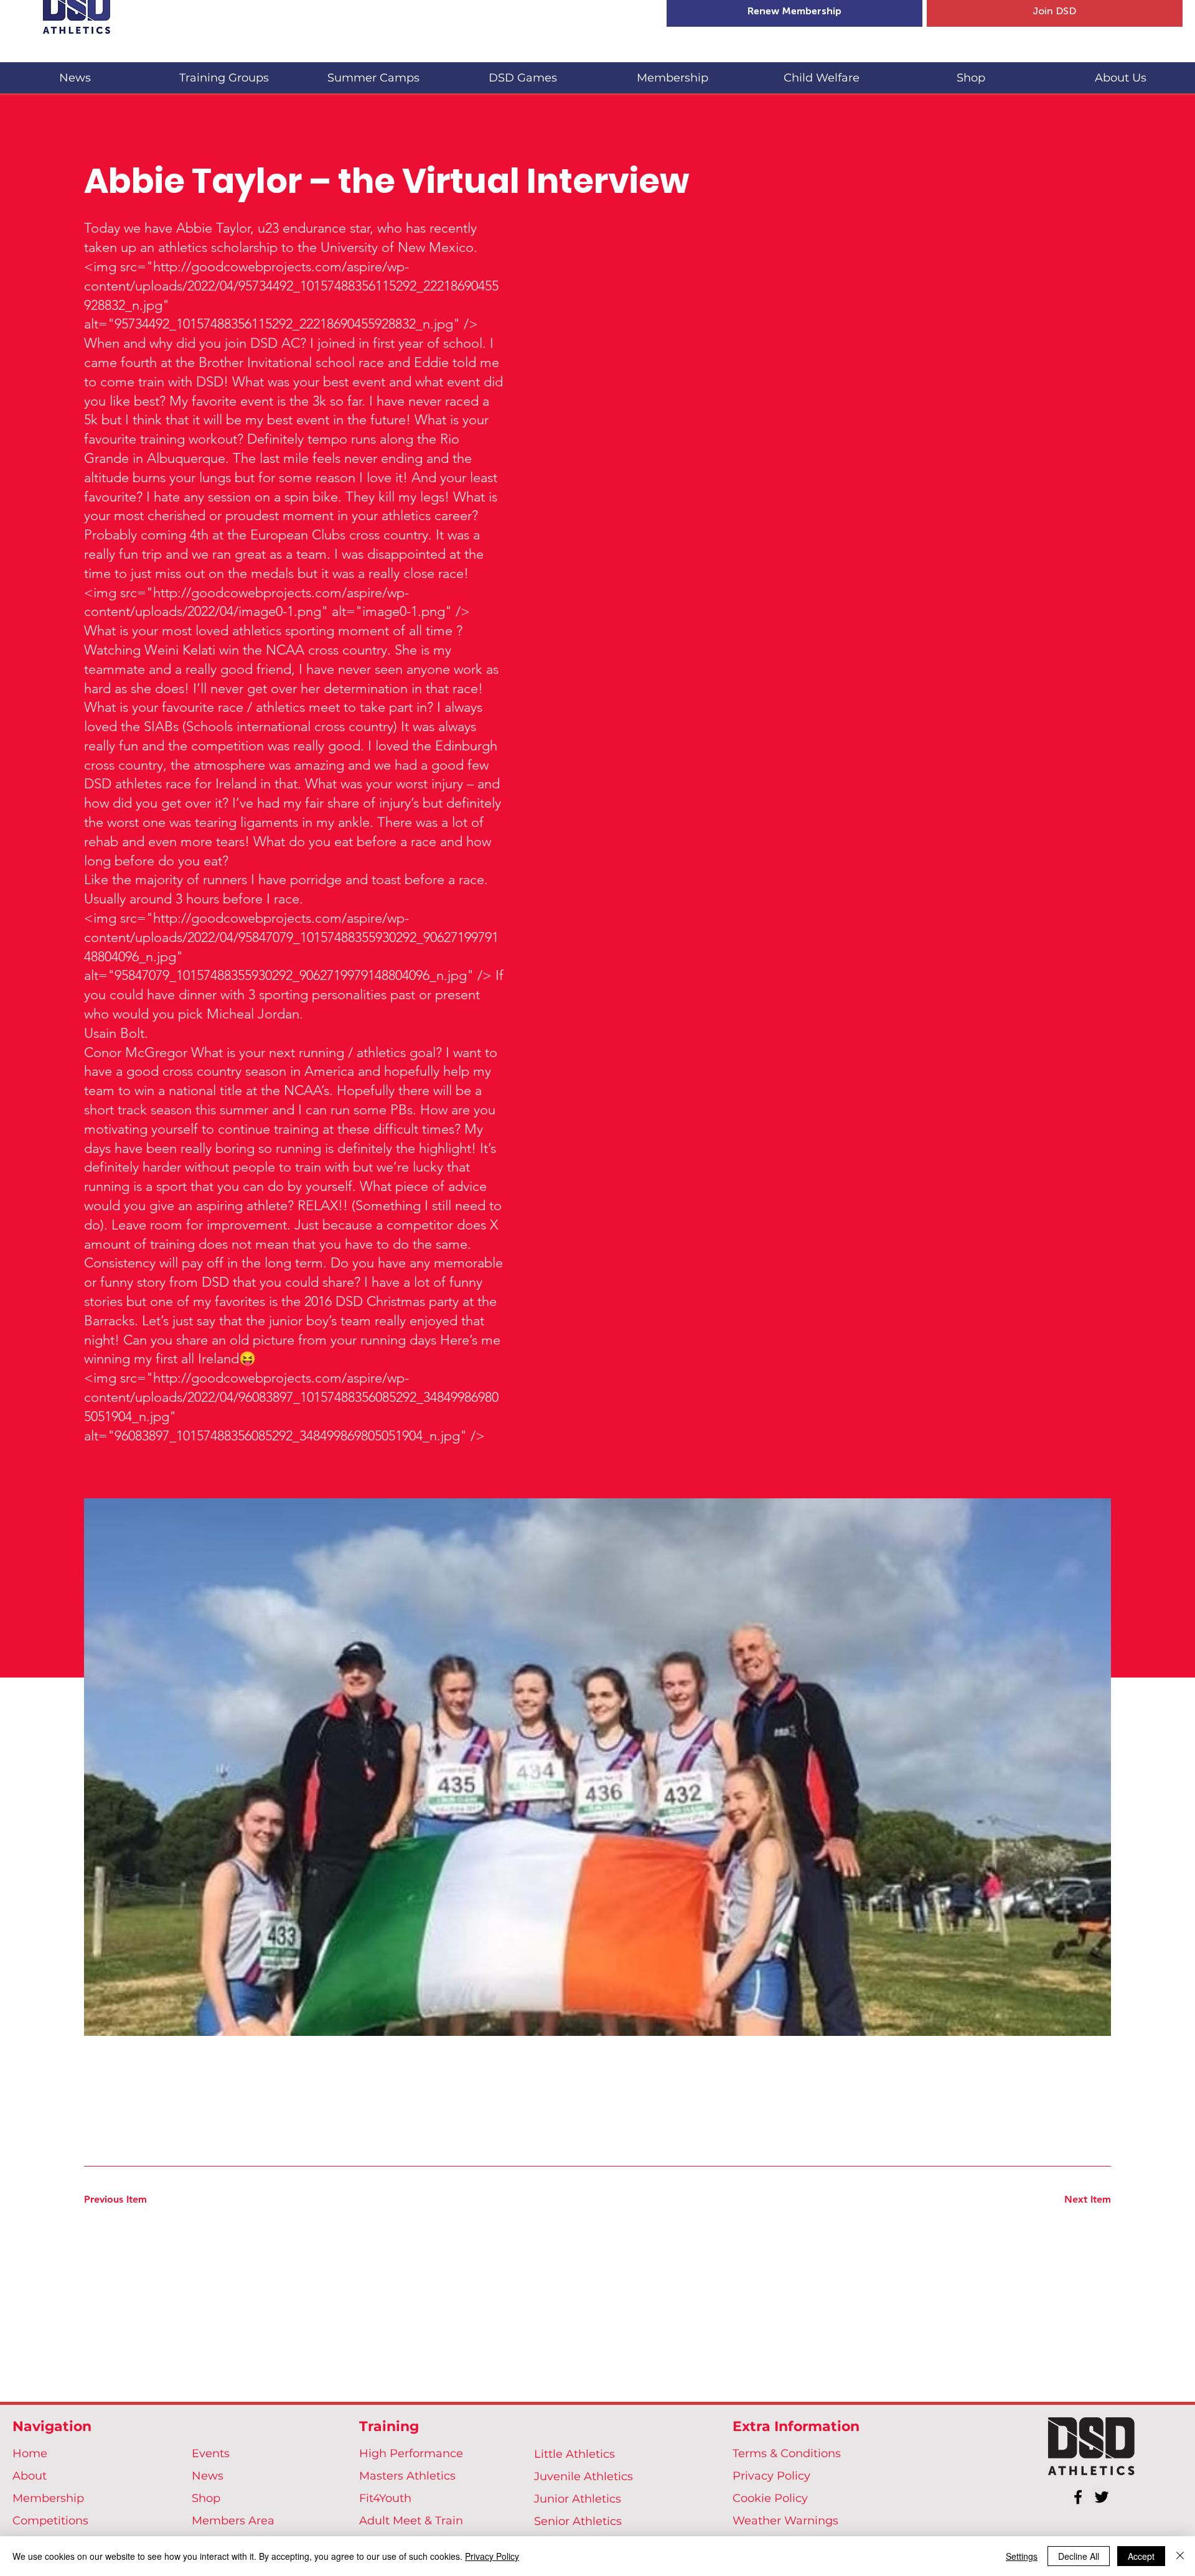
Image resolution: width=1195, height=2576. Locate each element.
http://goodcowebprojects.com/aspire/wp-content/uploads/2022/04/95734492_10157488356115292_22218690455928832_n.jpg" (291, 286)
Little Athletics (574, 2454)
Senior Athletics (578, 2521)
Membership (48, 2498)
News (208, 2476)
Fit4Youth (385, 2498)
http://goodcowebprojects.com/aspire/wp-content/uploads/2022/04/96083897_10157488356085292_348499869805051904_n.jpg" (291, 1397)
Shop (206, 2498)
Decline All (1079, 2556)
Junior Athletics (578, 2499)
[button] (224, 72)
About (30, 2476)
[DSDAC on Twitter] (1102, 2497)
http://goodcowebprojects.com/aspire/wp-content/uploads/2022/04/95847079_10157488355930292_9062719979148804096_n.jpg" (291, 937)
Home (30, 2453)
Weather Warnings (785, 2521)
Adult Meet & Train (411, 2521)
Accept (1141, 2556)
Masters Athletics (407, 2476)
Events (211, 2453)
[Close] (1180, 2556)
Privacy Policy (771, 2476)
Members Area (233, 2521)
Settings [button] (1022, 2556)
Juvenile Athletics (583, 2476)
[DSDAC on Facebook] (1078, 2497)
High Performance (411, 2453)
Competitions (50, 2521)
